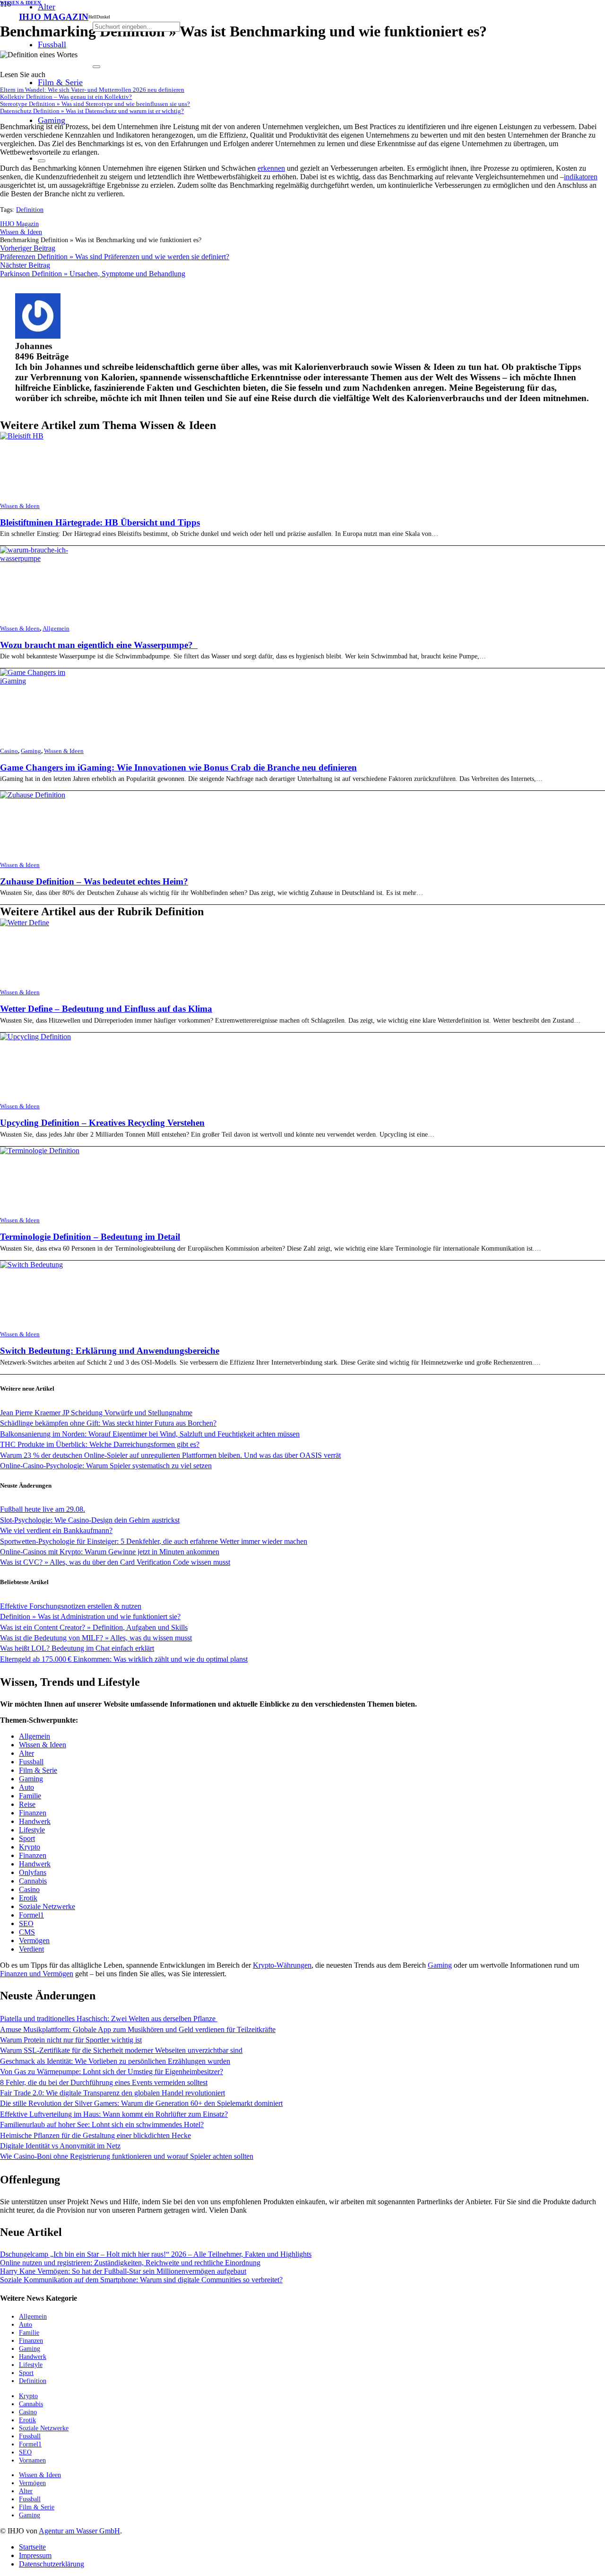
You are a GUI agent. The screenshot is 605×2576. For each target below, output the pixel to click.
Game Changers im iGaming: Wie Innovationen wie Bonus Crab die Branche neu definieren (178, 767)
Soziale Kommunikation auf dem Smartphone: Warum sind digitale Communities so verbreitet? (141, 2280)
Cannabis (33, 1881)
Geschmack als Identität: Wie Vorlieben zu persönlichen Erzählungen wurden (115, 2061)
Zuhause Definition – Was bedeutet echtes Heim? (94, 881)
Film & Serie (38, 1770)
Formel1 (31, 1915)
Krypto (30, 1847)
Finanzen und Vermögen (37, 1974)
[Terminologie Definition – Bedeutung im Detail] (40, 1151)
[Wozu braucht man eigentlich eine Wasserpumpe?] (41, 558)
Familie (30, 1796)
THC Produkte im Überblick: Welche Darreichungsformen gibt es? (100, 1444)
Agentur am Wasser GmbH (79, 2531)
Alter (26, 1753)
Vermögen (34, 1941)
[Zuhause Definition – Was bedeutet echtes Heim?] (33, 795)
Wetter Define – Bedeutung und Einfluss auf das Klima (106, 1009)
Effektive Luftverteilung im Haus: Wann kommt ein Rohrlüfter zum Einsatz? (114, 2114)
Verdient (31, 1949)
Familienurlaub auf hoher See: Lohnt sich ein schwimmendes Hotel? (102, 2125)
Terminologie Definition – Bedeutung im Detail (90, 1237)
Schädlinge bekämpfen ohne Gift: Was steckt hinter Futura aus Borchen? (108, 1423)
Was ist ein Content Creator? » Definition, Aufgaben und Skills (94, 1627)
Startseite (32, 2547)
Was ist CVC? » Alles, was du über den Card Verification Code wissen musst (115, 1562)
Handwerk (35, 1821)
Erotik (28, 1898)
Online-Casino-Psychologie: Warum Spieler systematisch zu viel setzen (106, 1466)
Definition (30, 210)
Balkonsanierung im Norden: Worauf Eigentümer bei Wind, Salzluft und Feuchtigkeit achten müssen (150, 1434)
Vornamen (32, 2460)
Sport (27, 1838)
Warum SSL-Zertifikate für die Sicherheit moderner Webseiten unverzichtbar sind (121, 2050)
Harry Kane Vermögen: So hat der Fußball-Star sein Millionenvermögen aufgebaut (123, 2271)
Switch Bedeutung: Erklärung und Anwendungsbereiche (110, 1351)
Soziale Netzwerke (47, 1906)
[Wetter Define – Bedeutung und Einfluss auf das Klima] (25, 923)
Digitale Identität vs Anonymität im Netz (60, 2146)
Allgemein (56, 629)
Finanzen (33, 1813)
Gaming (31, 751)
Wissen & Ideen (20, 506)
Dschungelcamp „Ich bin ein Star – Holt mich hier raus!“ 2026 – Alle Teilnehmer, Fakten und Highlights (156, 2254)
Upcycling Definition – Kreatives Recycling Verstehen (102, 1123)
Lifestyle (32, 1830)
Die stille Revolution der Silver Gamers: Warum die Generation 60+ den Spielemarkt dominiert (141, 2103)
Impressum (35, 2555)
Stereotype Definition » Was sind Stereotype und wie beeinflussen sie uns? (95, 104)
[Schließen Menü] (42, 161)
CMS (27, 1932)
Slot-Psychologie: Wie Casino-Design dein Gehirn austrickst (90, 1520)
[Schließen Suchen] (96, 67)
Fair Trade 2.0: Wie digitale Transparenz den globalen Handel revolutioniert (112, 2093)
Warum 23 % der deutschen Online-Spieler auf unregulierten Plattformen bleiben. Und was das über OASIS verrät (170, 1455)
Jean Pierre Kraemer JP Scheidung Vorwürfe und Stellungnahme (96, 1413)
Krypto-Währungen (282, 1965)
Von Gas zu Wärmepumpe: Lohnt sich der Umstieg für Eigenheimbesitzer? (112, 2072)
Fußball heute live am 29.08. (43, 1509)
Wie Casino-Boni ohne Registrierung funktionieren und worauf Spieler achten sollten (127, 2156)
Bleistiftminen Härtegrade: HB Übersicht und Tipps (100, 522)
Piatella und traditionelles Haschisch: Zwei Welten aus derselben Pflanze (109, 2019)
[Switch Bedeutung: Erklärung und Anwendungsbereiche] (31, 1265)
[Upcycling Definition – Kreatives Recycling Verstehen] (35, 1037)
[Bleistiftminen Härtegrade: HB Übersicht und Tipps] (22, 436)
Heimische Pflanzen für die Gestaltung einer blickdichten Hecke (95, 2135)
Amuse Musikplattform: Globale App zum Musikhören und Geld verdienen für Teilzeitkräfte (138, 2029)
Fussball (31, 1762)
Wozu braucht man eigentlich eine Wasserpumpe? (99, 645)
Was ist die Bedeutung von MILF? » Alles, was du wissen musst (96, 1638)
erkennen (271, 168)
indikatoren (581, 177)
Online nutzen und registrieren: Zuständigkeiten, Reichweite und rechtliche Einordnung (130, 2263)
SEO (26, 1923)
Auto (26, 1787)
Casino (9, 751)
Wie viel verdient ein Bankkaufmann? (56, 1530)
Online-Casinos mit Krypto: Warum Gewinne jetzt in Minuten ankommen (110, 1552)
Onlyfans (33, 1872)
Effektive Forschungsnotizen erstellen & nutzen (71, 1606)
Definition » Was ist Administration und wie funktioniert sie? (90, 1617)
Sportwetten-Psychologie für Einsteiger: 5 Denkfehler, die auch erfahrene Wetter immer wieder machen (154, 1541)
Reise (27, 1804)
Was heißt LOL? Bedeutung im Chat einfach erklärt (77, 1648)
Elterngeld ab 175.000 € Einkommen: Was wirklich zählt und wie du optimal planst (124, 1659)
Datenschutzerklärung (52, 2564)
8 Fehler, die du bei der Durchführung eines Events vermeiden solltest (104, 2082)
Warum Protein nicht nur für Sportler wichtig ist (71, 2040)
